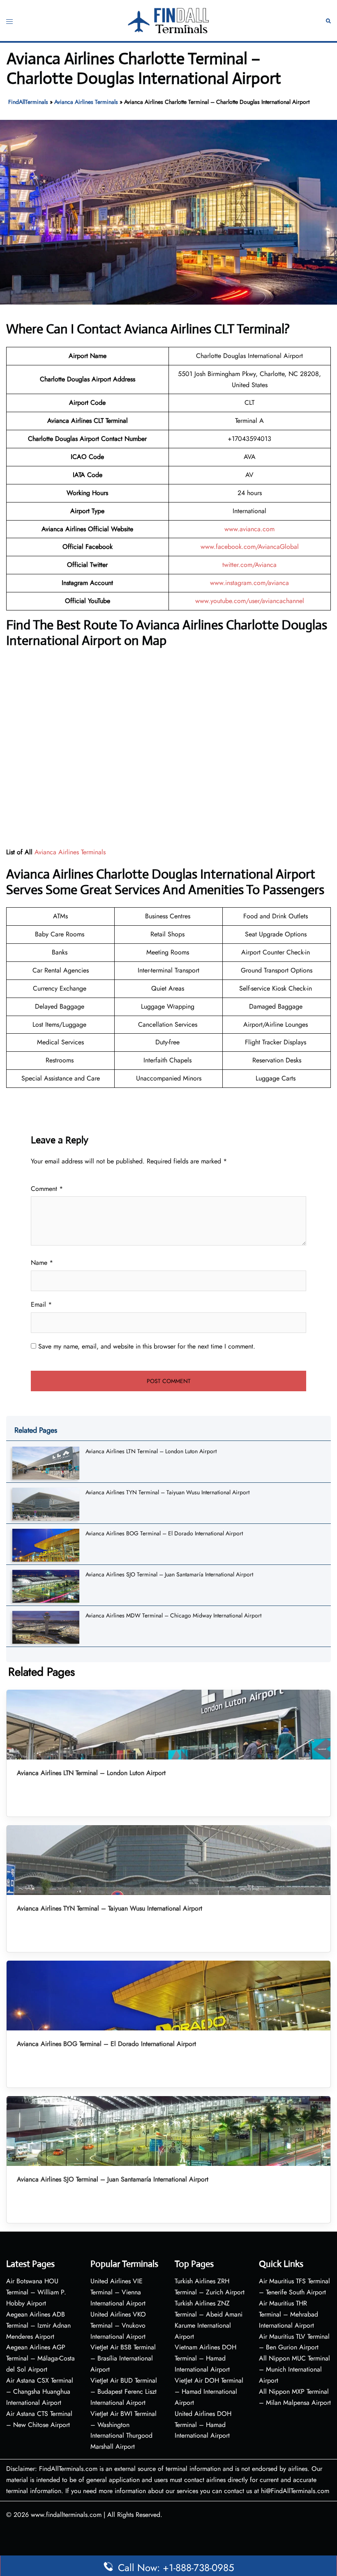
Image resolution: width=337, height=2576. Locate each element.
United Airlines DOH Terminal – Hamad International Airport (203, 2425)
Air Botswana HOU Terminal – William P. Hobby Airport (36, 2292)
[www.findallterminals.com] (168, 20)
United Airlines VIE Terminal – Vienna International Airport (118, 2292)
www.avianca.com (249, 529)
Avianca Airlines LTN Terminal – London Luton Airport (151, 1451)
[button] (328, 21)
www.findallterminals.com (66, 2515)
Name (42, 1263)
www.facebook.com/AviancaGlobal (250, 547)
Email (41, 1304)
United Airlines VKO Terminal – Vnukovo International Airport (118, 2325)
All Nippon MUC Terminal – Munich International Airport (294, 2369)
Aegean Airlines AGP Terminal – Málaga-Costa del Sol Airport (40, 2358)
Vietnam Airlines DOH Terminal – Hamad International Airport (205, 2358)
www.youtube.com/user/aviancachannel (250, 601)
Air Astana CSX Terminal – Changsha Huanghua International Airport (40, 2391)
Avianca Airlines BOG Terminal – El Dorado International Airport (164, 1533)
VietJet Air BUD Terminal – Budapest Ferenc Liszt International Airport (124, 2391)
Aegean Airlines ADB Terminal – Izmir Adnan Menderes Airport (38, 2325)
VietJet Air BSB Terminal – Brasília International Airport (123, 2358)
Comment (47, 1189)
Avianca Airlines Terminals (86, 102)
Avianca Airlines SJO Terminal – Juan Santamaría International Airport (169, 1574)
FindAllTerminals (28, 102)
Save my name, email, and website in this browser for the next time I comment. (147, 1346)
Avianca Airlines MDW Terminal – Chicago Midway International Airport (173, 1615)
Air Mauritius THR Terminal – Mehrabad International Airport (289, 2314)
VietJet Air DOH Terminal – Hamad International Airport (209, 2391)
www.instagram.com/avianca (249, 583)
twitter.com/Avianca (249, 565)
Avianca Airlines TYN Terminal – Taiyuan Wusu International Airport (167, 1492)
